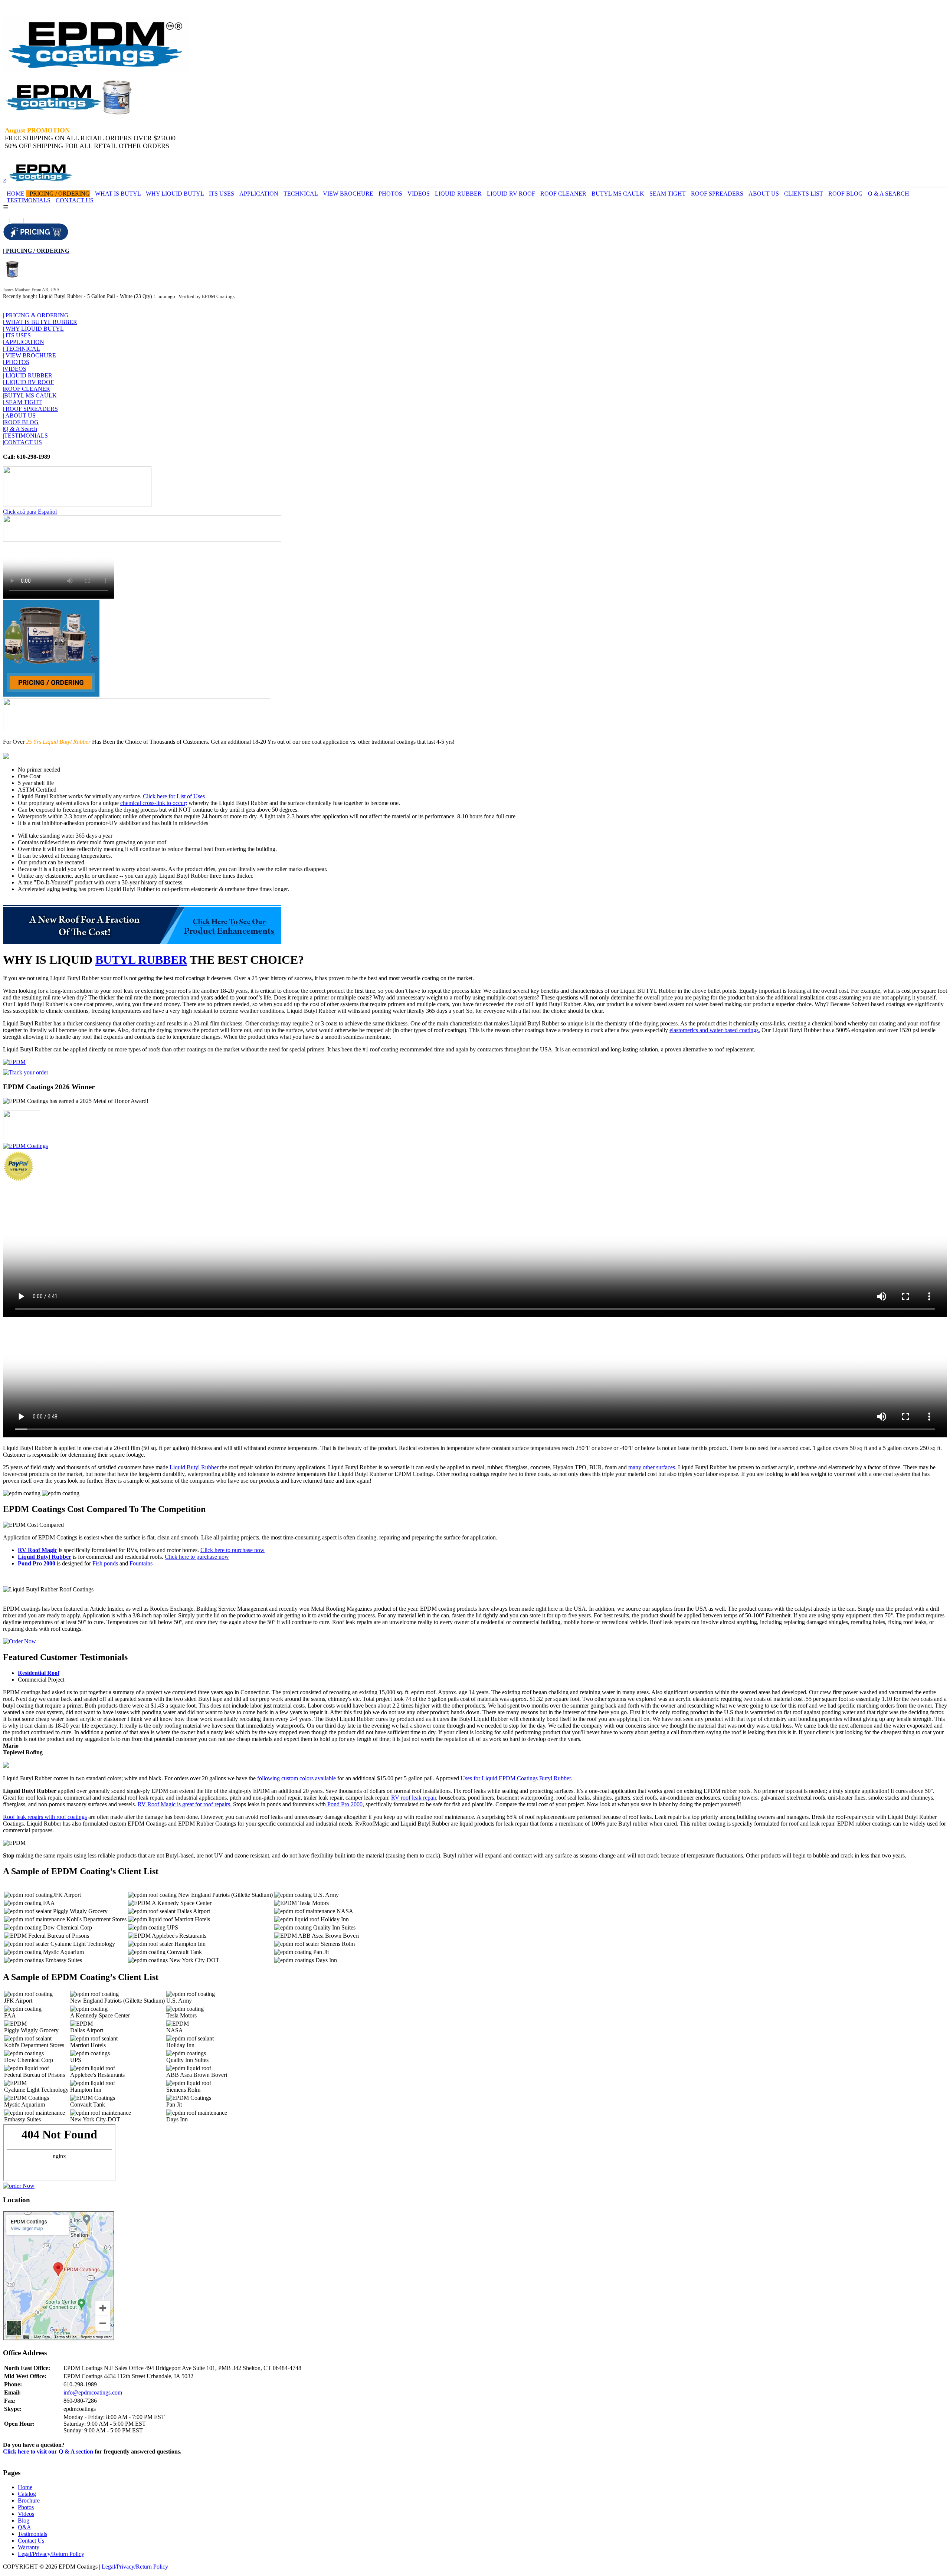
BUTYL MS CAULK (618, 194)
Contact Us (31, 2541)
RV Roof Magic (37, 1550)
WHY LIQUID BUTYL (175, 194)
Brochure (29, 2500)
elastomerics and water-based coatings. (715, 1030)
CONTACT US (75, 200)
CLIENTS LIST (804, 194)
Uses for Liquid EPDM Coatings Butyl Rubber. (516, 1778)
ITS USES (222, 194)
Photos (26, 2507)
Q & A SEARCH (889, 194)
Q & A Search (20, 429)
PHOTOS (390, 194)
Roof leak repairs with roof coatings (45, 1817)
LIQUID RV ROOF (511, 194)
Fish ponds (105, 1563)
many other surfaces (652, 1467)
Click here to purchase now (232, 1550)
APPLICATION (259, 194)
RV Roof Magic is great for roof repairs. (185, 1804)
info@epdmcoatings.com (93, 2392)
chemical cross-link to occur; (154, 803)
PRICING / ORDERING (60, 194)
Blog (24, 2521)
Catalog (27, 2494)
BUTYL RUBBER (141, 960)
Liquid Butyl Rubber (194, 1467)
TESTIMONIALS (29, 200)
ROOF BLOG (846, 194)
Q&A (24, 2527)
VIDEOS (419, 194)
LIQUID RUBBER (458, 194)
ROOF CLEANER (563, 194)
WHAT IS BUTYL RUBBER (40, 322)
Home (25, 2487)
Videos (26, 2514)
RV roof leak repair (414, 1798)
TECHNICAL (301, 194)
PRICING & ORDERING (36, 315)
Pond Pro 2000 (37, 1563)
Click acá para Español (30, 512)
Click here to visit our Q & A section (48, 2451)
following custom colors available (297, 1778)
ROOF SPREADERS (717, 194)
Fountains (141, 1563)
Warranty (29, 2547)
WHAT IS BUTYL (118, 194)
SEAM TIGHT (668, 194)
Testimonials (32, 2534)
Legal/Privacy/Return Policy (51, 2554)
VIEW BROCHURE (348, 194)
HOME (16, 194)
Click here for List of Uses (174, 796)
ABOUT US (764, 194)
